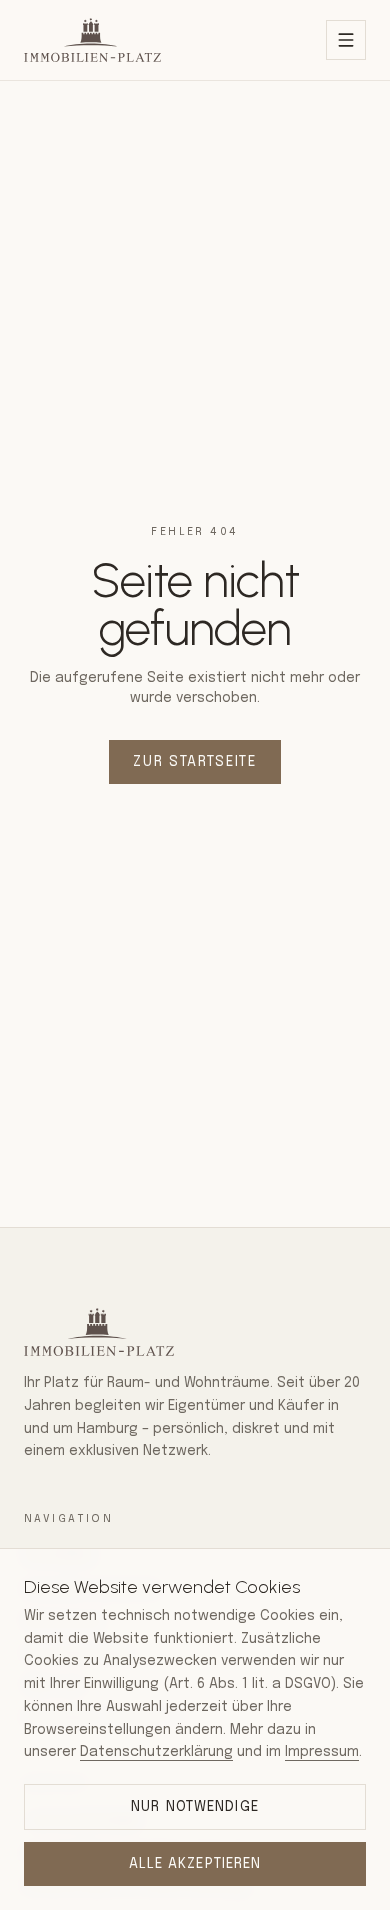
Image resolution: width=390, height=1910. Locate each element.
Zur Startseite (195, 762)
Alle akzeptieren (195, 1864)
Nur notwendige (195, 1807)
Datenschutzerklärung (156, 1752)
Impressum (322, 1752)
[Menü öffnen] (346, 40)
